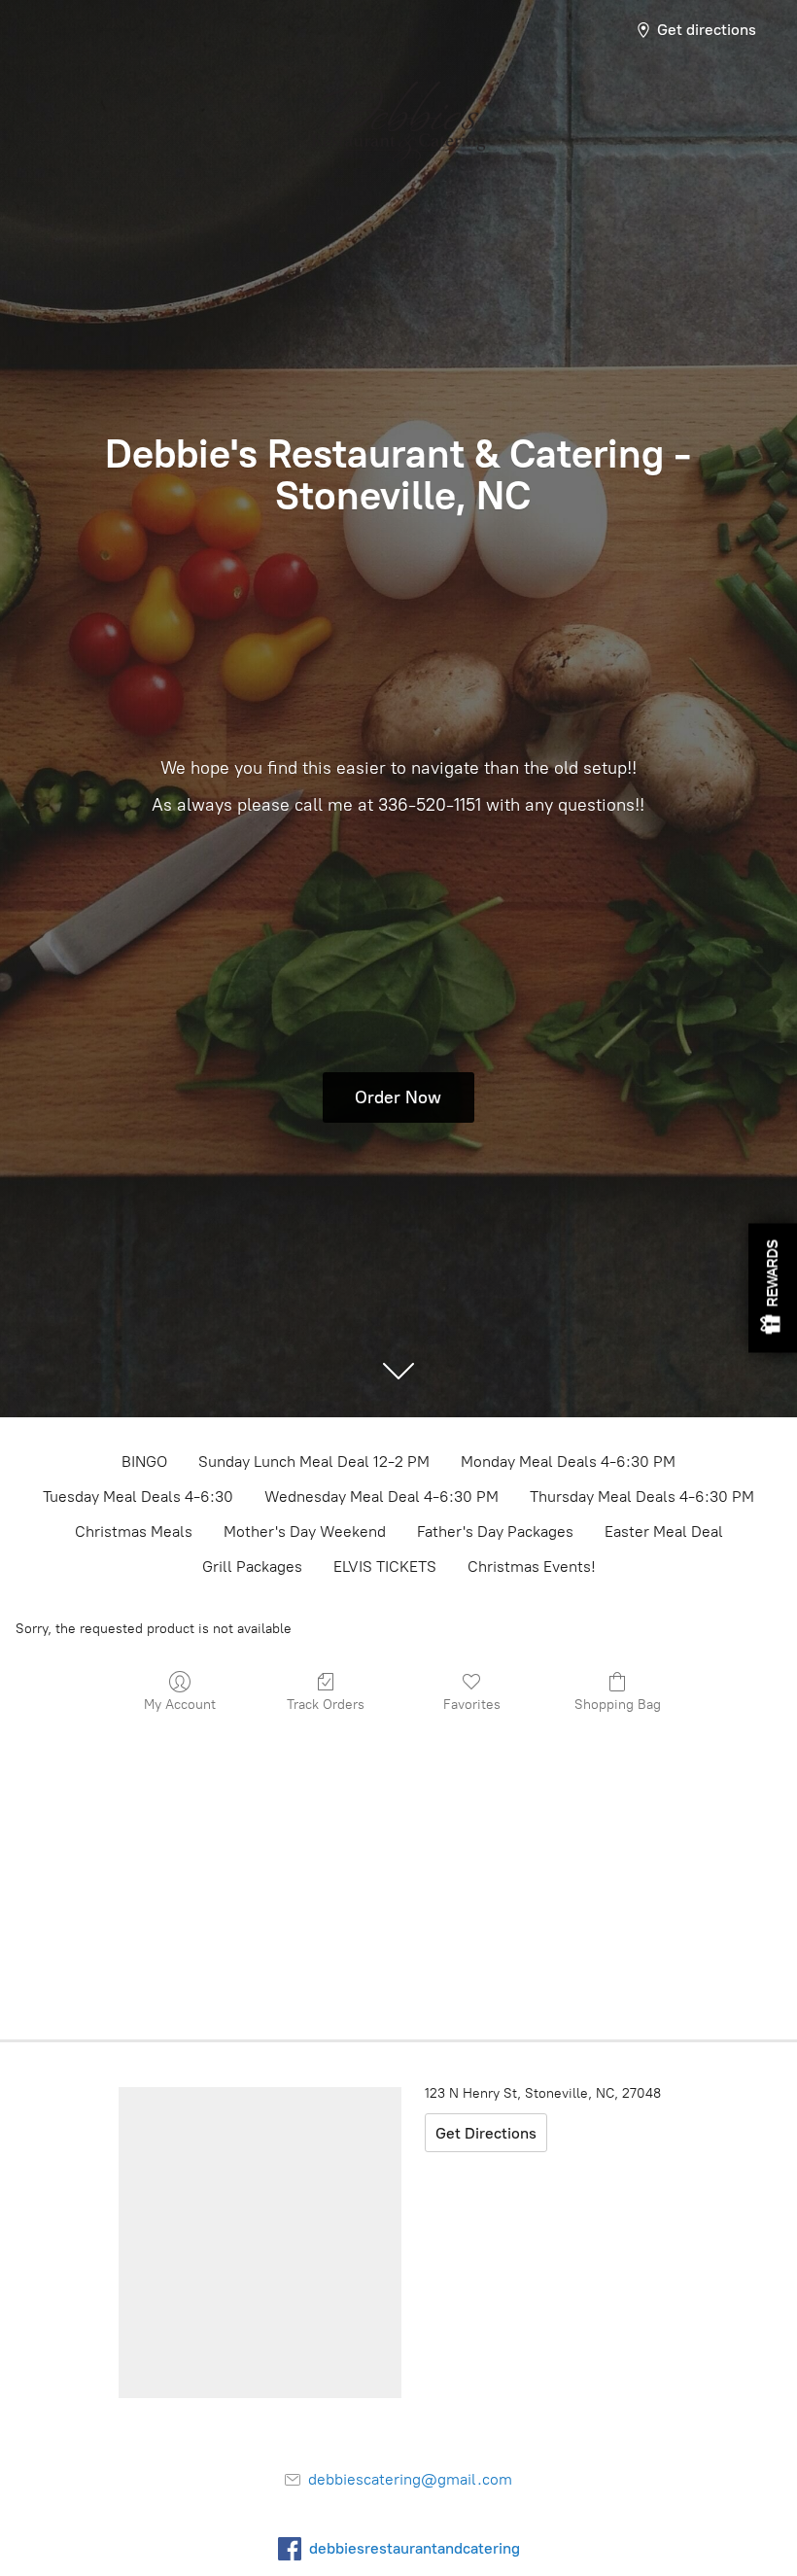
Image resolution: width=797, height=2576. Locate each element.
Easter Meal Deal (664, 1532)
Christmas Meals (134, 1532)
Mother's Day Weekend (305, 1532)
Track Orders (326, 1705)
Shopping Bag (618, 1705)
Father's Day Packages (495, 1532)
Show (773, 1288)
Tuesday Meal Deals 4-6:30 (138, 1497)
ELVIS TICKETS (385, 1566)
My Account (180, 1705)
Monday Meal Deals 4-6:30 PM (568, 1462)
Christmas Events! (532, 1566)
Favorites (472, 1705)
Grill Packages (252, 1566)
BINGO (144, 1462)
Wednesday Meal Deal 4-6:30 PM (381, 1497)
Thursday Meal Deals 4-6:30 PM (642, 1497)
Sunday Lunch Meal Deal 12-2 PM (314, 1462)
